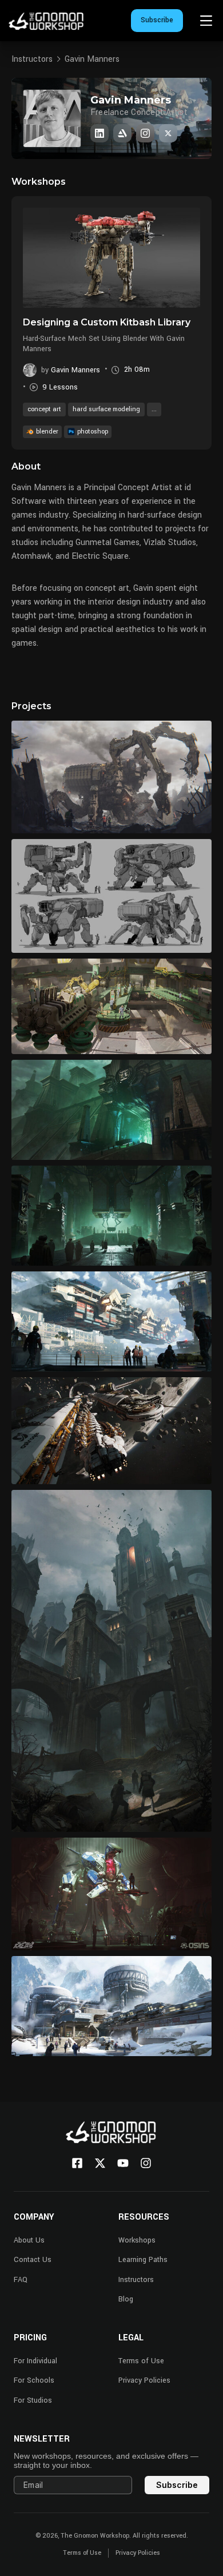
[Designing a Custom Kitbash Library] (111, 257)
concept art (44, 409)
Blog (126, 2299)
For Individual (35, 2361)
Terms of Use (141, 2361)
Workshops (137, 2240)
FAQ (21, 2280)
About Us (29, 2240)
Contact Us (33, 2260)
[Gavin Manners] (99, 133)
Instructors (32, 59)
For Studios (33, 2400)
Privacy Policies (144, 2380)
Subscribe (157, 20)
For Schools (34, 2380)
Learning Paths (143, 2260)
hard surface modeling (106, 409)
